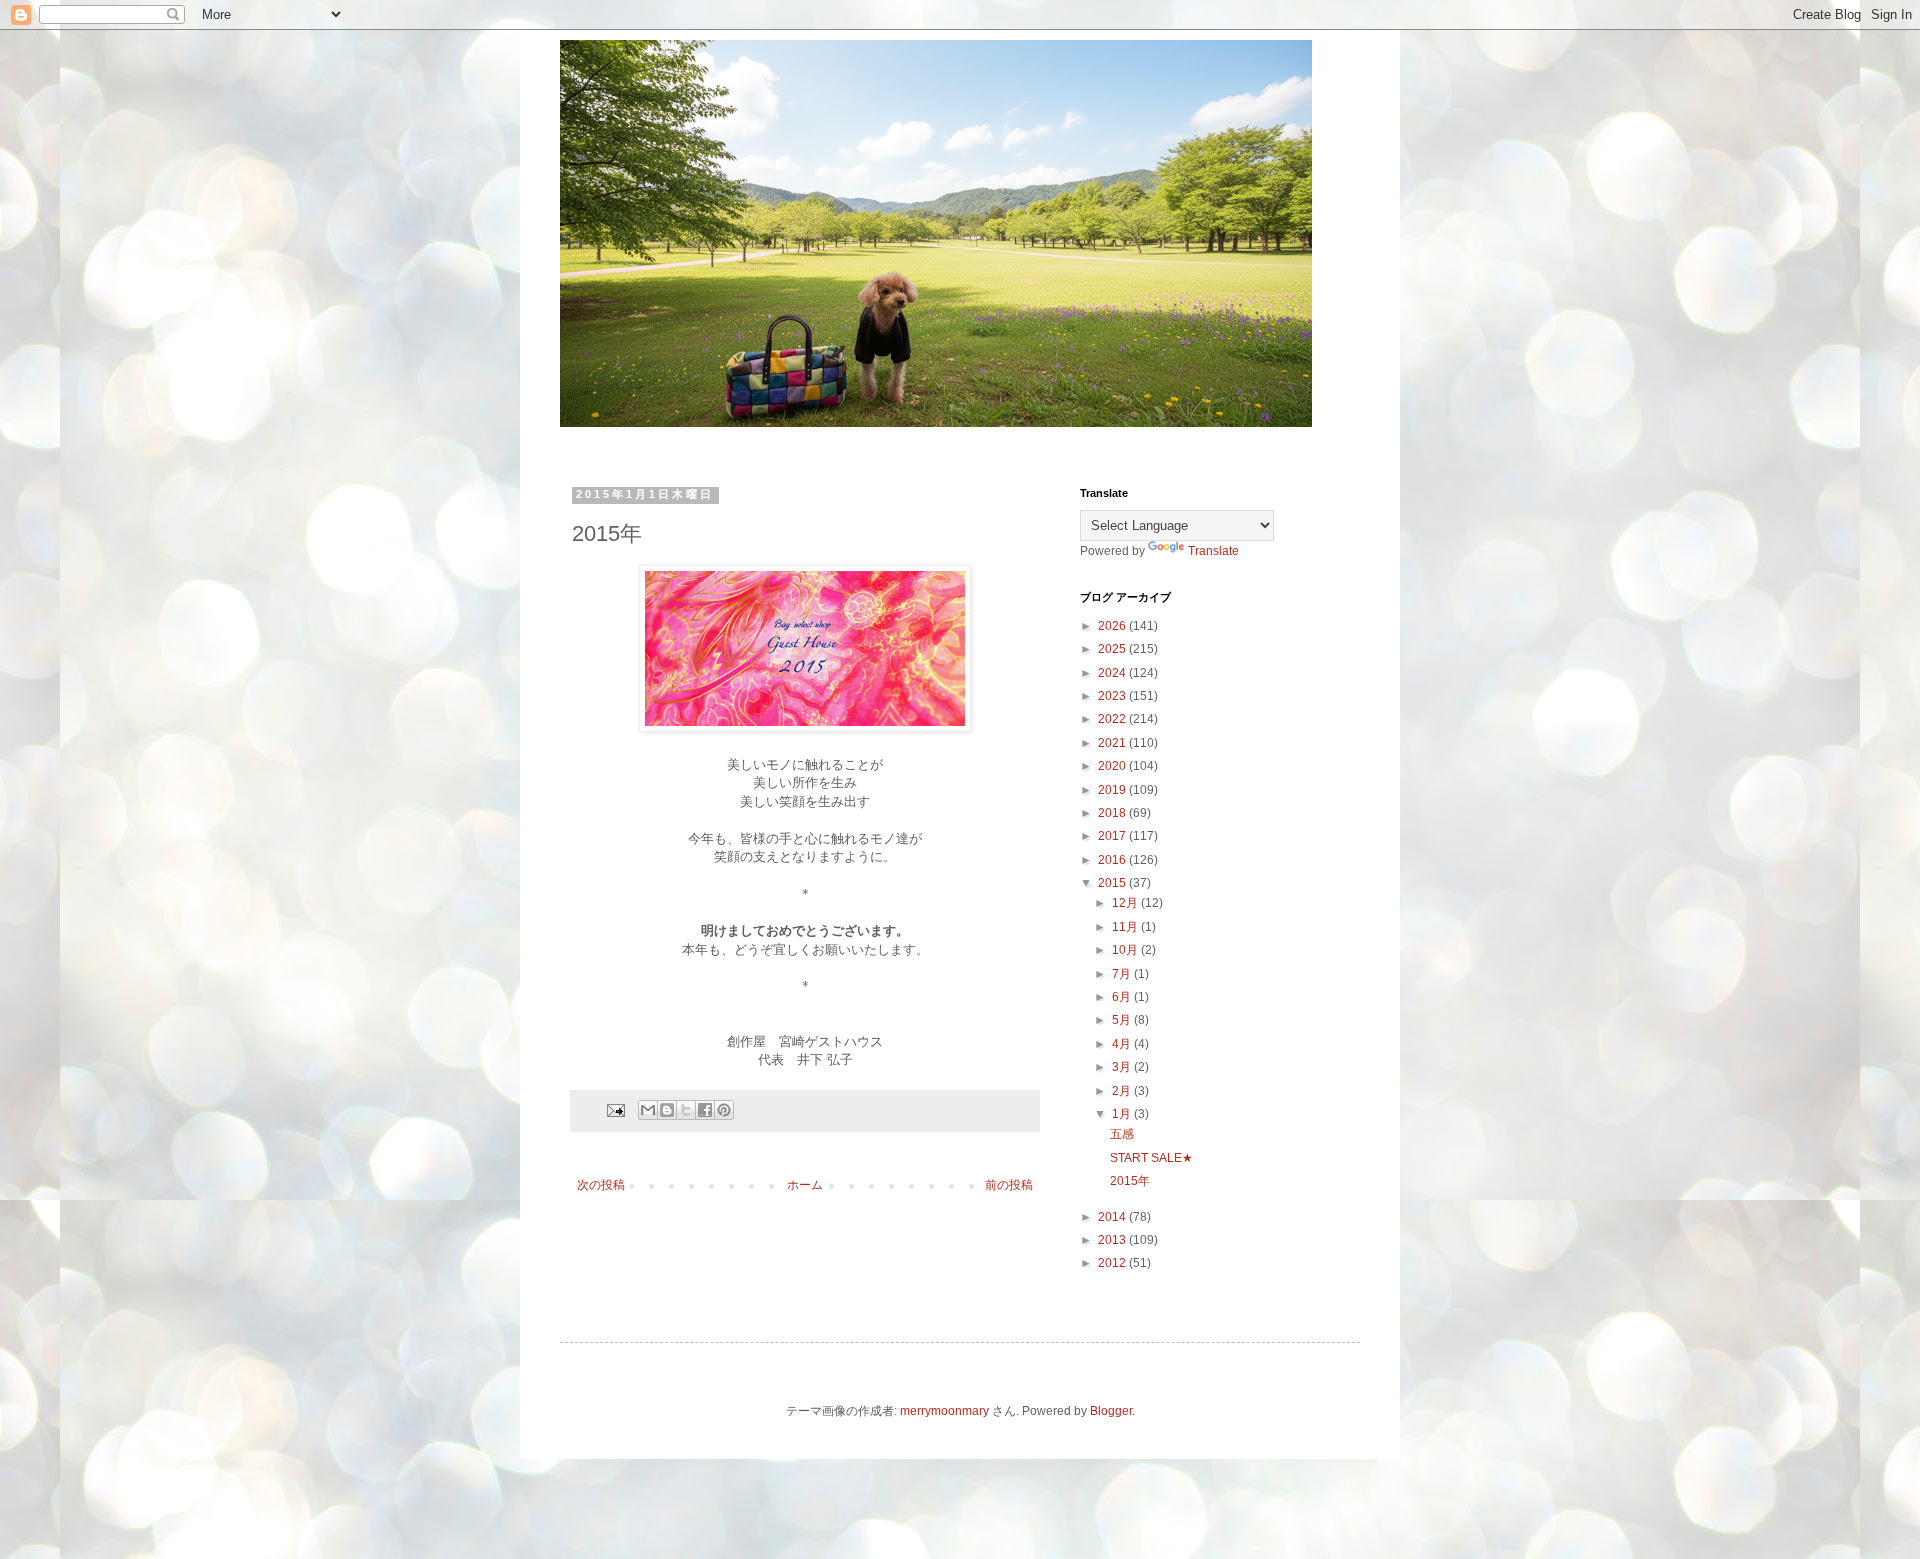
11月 (1126, 927)
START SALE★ (1151, 1158)
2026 (1113, 626)
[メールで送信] (648, 1110)
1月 (1123, 1114)
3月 (1123, 1067)
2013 (1113, 1240)
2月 (1123, 1091)
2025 (1113, 649)
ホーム (805, 1185)
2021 (1113, 743)
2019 (1113, 790)
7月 (1123, 974)
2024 (1113, 673)
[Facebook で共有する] (705, 1110)
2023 (1113, 696)
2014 (1113, 1217)
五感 (1122, 1134)
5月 (1123, 1020)
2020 (1113, 766)
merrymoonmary (944, 1411)
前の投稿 (1009, 1185)
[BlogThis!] (667, 1110)
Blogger (1111, 1411)
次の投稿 (601, 1185)
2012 (1113, 1263)
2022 (1113, 719)
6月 (1123, 997)
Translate (1213, 551)
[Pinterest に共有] (724, 1110)
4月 (1123, 1044)
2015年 (1130, 1181)
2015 (1113, 883)
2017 (1113, 836)
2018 (1113, 813)
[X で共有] (686, 1110)
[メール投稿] (615, 1109)
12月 (1126, 903)
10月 (1126, 950)
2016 (1113, 860)
